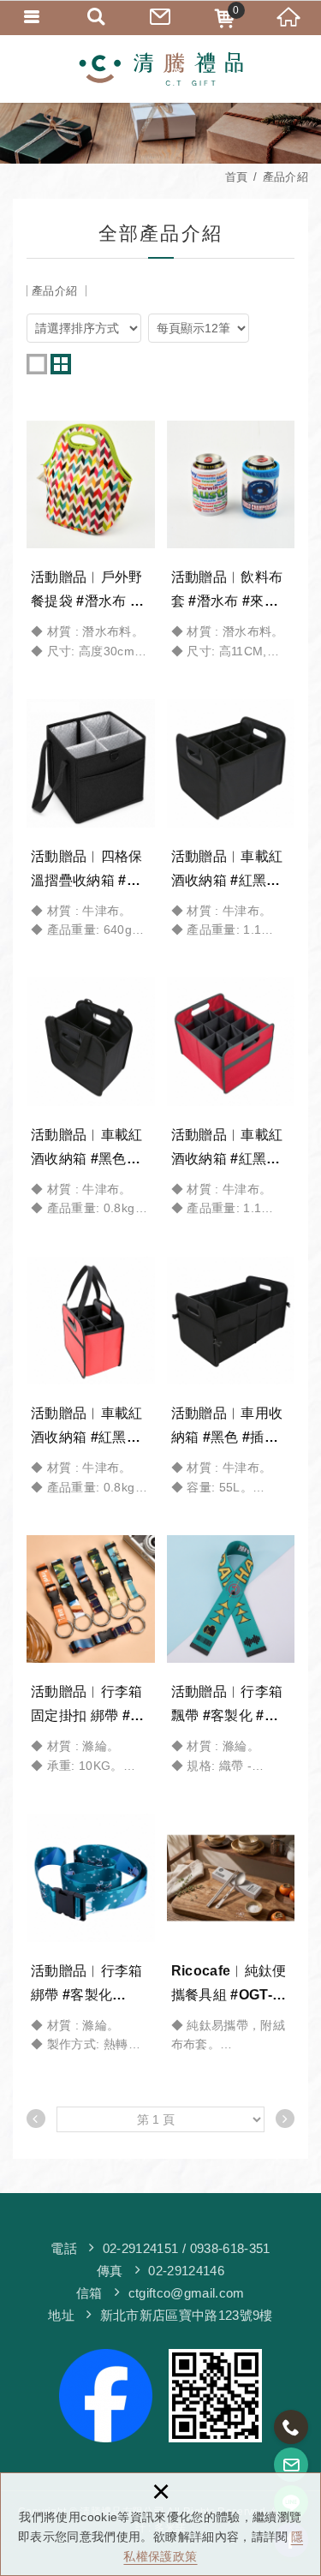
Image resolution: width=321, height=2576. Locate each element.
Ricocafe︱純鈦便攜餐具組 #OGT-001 (231, 1933)
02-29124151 (141, 2248)
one (37, 364)
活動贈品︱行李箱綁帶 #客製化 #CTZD (91, 1933)
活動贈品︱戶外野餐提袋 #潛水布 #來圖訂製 (91, 541)
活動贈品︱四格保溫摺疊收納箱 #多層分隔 (91, 819)
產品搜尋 (96, 17)
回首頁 (289, 17)
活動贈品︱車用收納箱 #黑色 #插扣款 (231, 1377)
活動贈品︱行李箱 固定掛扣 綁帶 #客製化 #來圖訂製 (91, 1655)
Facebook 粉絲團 (215, 2396)
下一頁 (285, 2119)
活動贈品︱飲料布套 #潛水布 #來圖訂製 (231, 541)
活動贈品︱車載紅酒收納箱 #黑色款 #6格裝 (91, 1097)
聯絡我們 (160, 17)
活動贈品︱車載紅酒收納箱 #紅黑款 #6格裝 (91, 1377)
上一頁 (36, 2119)
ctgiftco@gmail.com (187, 2293)
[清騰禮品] (161, 69)
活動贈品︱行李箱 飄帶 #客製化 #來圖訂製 (231, 1655)
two (61, 364)
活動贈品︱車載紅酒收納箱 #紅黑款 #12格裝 (231, 819)
